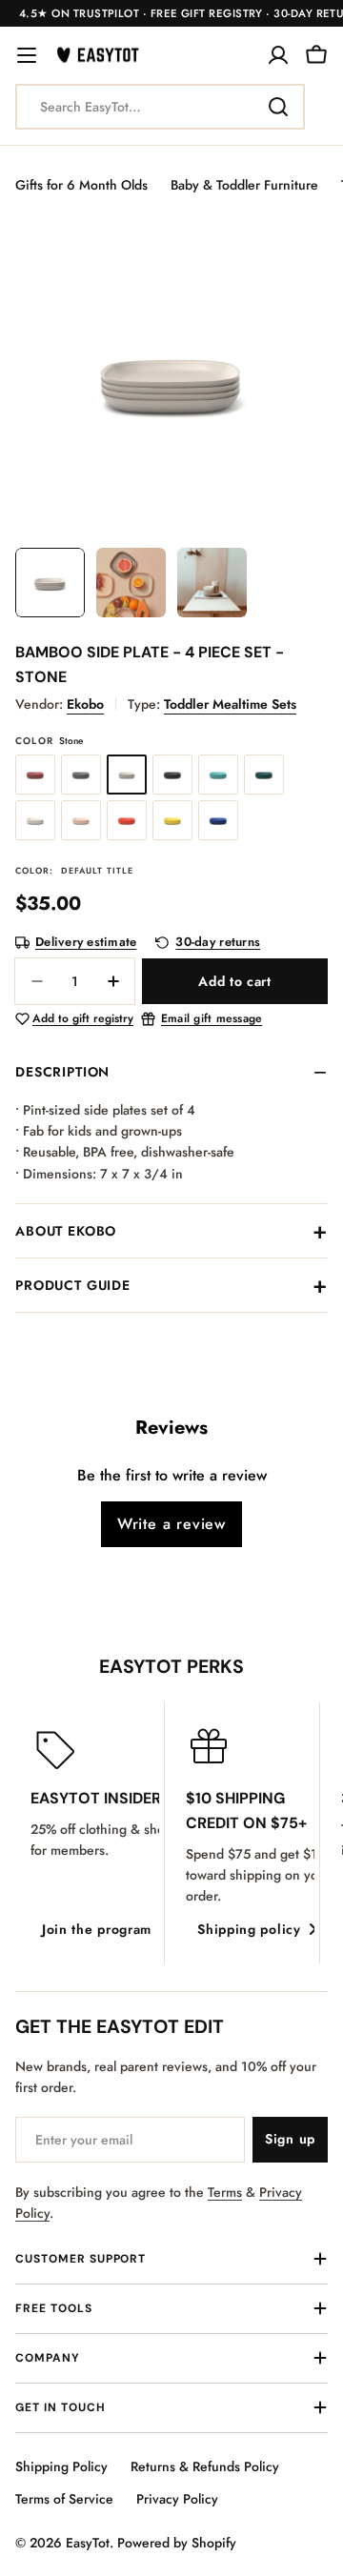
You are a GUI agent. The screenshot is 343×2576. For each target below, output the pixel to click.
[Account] (278, 55)
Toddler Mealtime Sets (230, 704)
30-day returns (218, 943)
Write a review (171, 1524)
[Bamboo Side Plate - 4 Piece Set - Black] (172, 775)
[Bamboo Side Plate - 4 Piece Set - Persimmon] (127, 820)
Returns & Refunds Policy (205, 2466)
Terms (225, 2192)
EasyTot (88, 2543)
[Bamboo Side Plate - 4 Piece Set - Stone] (127, 775)
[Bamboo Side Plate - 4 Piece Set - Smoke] (81, 775)
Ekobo (85, 704)
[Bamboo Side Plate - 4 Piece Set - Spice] (35, 775)
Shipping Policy (61, 2466)
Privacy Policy (177, 2499)
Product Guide (73, 1285)
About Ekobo (66, 1231)
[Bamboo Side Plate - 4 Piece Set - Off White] (35, 820)
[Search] (278, 107)
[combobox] (160, 107)
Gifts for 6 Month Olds (81, 185)
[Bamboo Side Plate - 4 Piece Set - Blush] (81, 820)
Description (62, 1072)
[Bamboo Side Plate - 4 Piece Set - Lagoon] (218, 775)
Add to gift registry (83, 1019)
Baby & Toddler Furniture (244, 185)
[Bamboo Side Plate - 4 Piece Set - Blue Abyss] (264, 775)
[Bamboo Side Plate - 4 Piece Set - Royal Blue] (218, 820)
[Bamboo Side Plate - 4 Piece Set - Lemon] (172, 820)
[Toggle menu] (27, 55)
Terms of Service (64, 2499)
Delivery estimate (86, 943)
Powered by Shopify (177, 2543)
